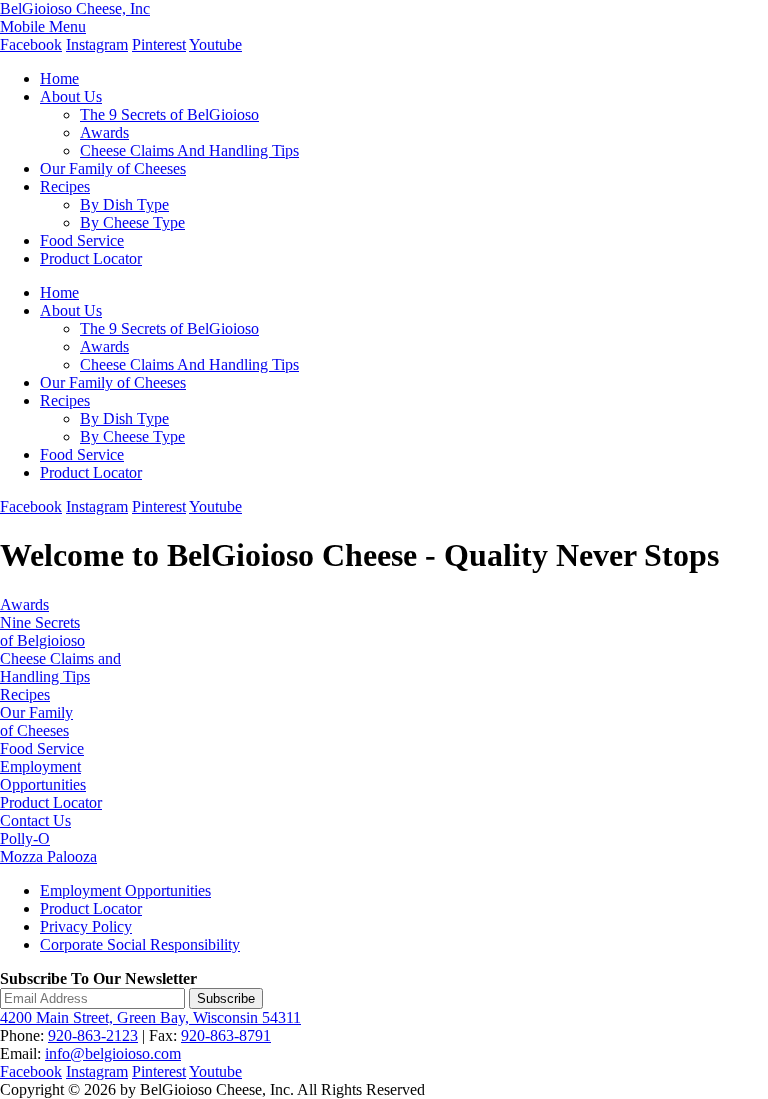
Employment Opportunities (43, 775)
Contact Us (35, 820)
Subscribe (226, 998)
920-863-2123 (93, 1035)
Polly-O (25, 838)
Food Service (82, 240)
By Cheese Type (132, 222)
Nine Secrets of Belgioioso (42, 631)
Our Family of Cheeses (113, 168)
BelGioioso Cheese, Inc (75, 8)
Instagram (97, 44)
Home (59, 78)
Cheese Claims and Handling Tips (60, 667)
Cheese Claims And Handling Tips (189, 150)
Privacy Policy (86, 926)
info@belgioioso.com (113, 1053)
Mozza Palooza (48, 856)
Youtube (215, 44)
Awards (104, 132)
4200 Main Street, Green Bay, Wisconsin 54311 (150, 1017)
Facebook (31, 44)
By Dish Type (124, 204)
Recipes (65, 186)
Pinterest (159, 44)
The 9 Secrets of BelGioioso (169, 114)
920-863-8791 (226, 1035)
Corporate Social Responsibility (140, 944)
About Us (71, 96)
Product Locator (91, 258)
